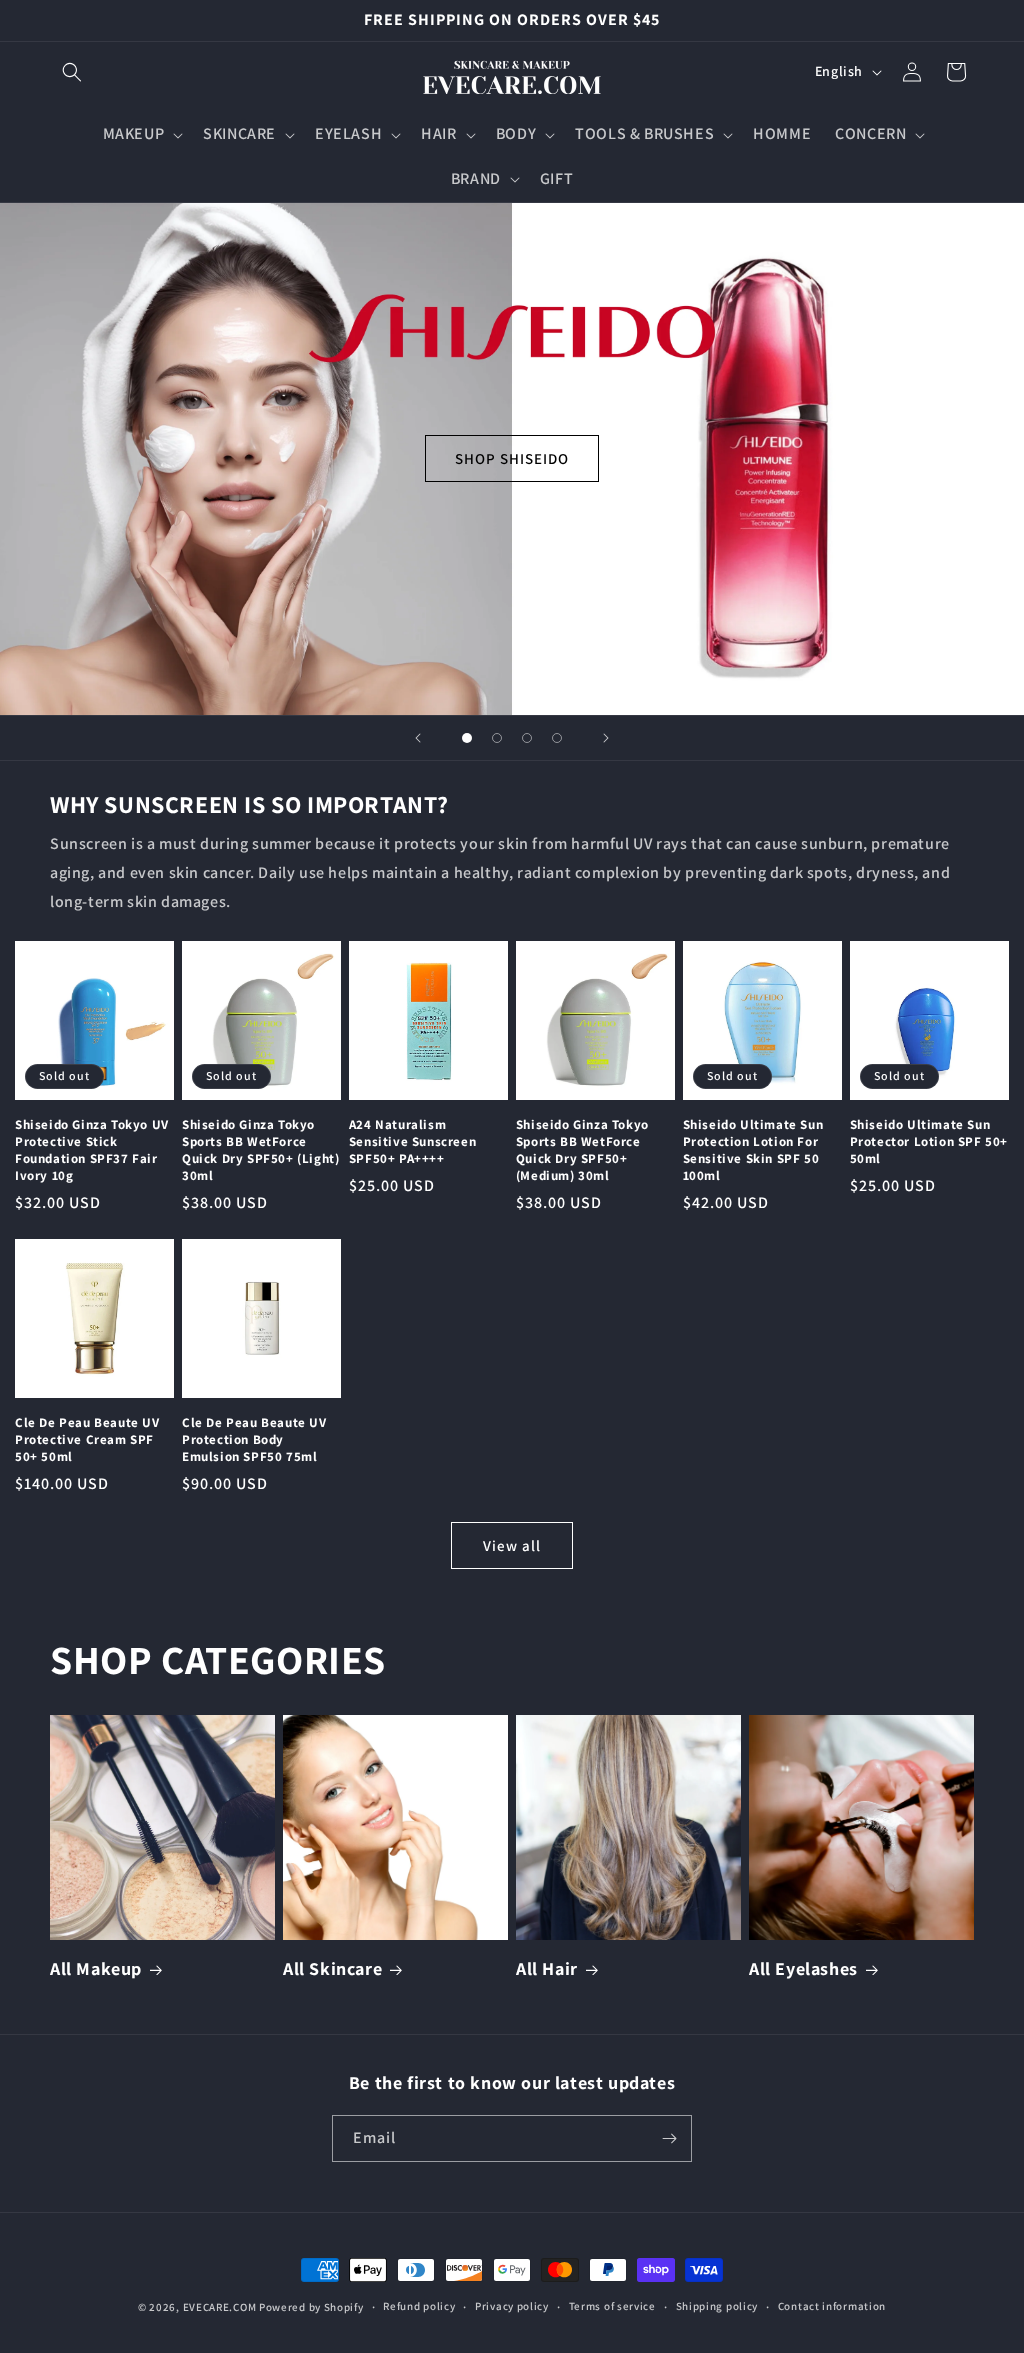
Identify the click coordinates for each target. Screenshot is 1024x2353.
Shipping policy (717, 2306)
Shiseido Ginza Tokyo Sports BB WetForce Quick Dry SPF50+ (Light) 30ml (260, 1150)
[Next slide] (606, 738)
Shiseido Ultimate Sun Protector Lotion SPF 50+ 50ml (929, 1142)
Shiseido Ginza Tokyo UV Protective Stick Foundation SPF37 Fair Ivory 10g (92, 1150)
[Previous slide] (418, 738)
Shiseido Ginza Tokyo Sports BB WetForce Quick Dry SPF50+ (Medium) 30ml (582, 1150)
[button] (72, 72)
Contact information (832, 2306)
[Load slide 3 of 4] (527, 738)
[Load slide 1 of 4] (467, 738)
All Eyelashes (803, 1968)
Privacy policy (512, 2306)
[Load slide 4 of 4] (557, 738)
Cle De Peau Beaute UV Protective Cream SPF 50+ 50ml (87, 1440)
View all (512, 1545)
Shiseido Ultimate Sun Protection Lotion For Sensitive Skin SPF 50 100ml (753, 1150)
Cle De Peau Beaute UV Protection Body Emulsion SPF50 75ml (254, 1440)
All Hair (547, 1968)
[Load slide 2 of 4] (497, 738)
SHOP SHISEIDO (512, 458)
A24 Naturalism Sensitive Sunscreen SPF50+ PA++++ (412, 1142)
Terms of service (612, 2306)
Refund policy (419, 2306)
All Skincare (332, 1968)
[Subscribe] (669, 2138)
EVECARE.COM (220, 2307)
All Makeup (96, 1968)
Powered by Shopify (311, 2307)
